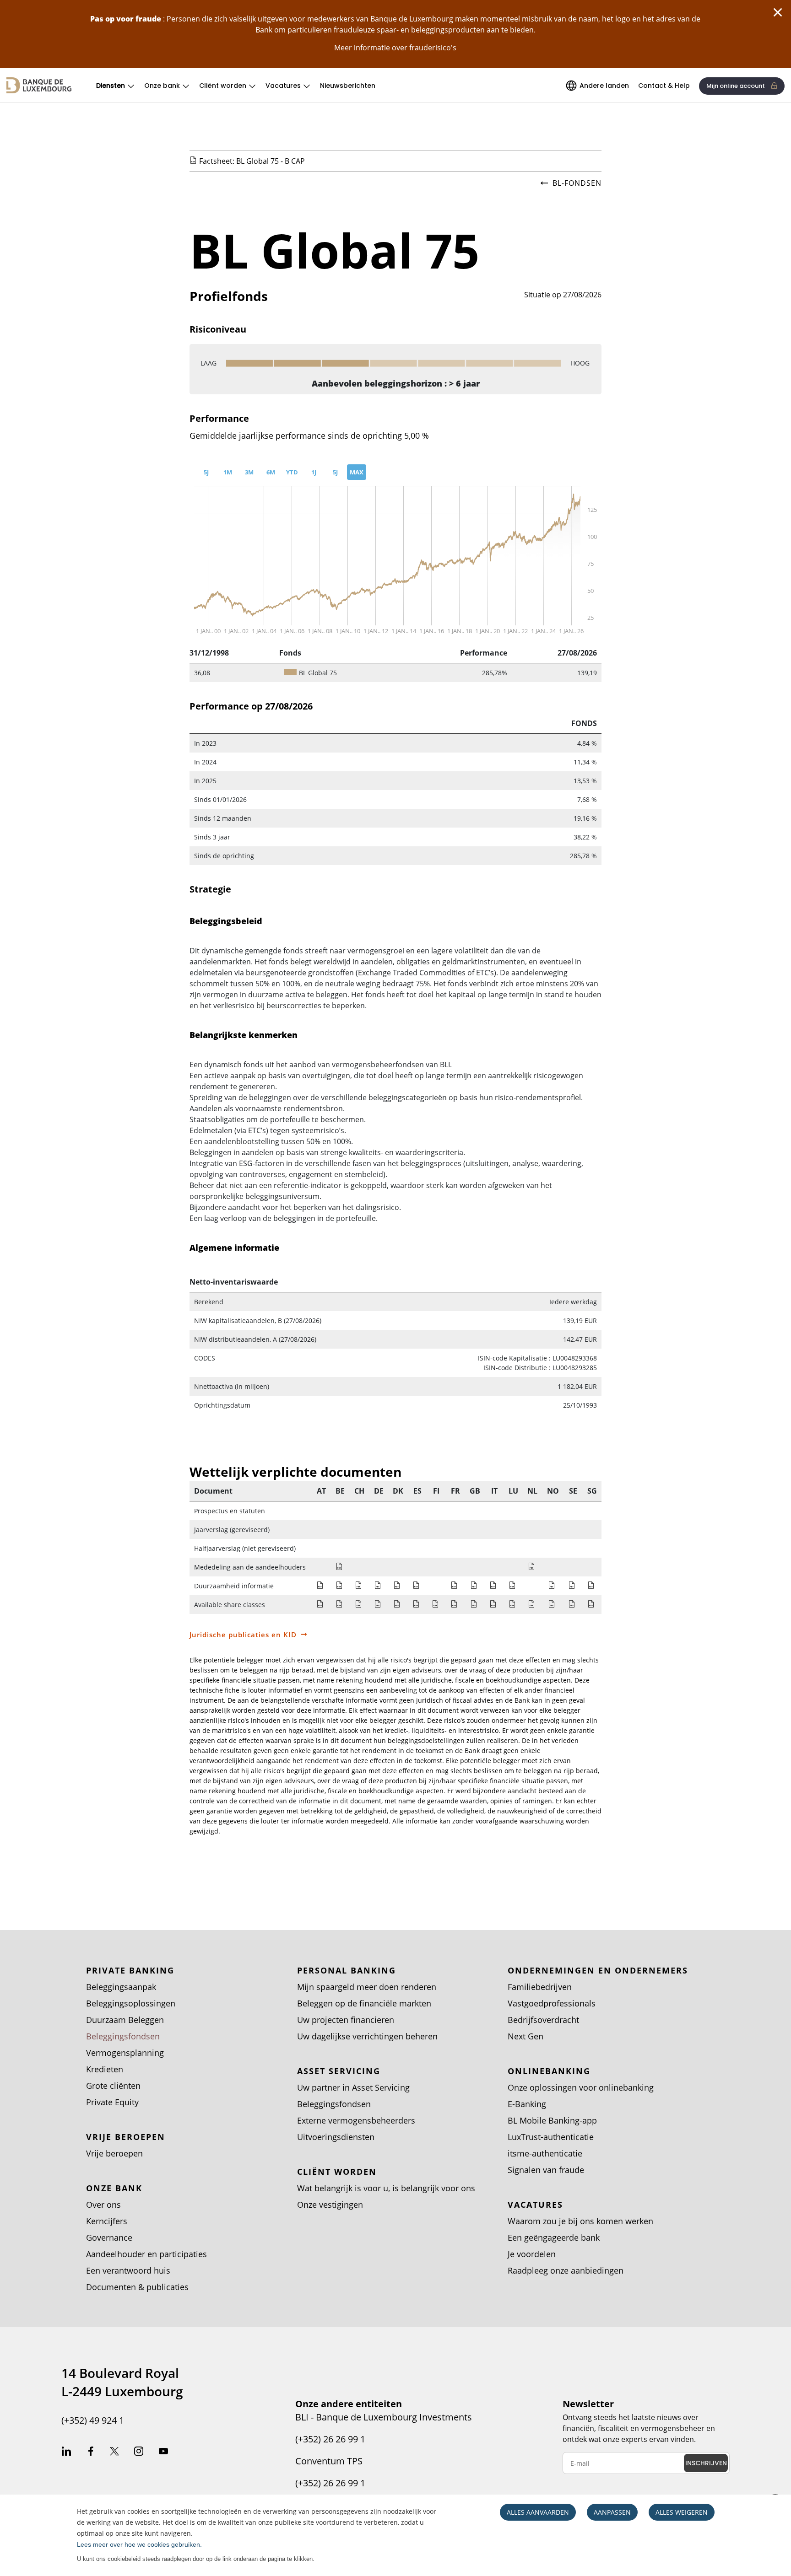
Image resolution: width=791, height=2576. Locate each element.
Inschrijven (706, 2463)
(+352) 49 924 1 (93, 2420)
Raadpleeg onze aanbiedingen (566, 2270)
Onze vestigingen (330, 2205)
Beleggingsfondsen (123, 2036)
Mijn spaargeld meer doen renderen (367, 1987)
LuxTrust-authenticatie (551, 2137)
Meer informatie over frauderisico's (395, 48)
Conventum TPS (329, 2461)
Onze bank (162, 86)
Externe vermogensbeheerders (356, 2120)
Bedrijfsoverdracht (543, 2020)
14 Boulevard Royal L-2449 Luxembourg (122, 2382)
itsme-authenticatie (545, 2153)
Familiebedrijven (540, 1987)
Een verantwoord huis (128, 2270)
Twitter (114, 2452)
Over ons (103, 2205)
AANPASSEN (612, 2512)
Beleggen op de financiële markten (364, 2003)
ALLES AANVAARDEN (538, 2512)
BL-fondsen (577, 183)
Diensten (111, 86)
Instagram (139, 2452)
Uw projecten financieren (346, 2020)
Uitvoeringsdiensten (336, 2137)
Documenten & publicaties (137, 2287)
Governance (109, 2237)
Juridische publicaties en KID (243, 1635)
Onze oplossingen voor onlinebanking (581, 2087)
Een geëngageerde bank (554, 2237)
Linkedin (66, 2452)
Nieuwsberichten (348, 86)
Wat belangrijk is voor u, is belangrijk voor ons (386, 2188)
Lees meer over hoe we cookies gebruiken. (139, 2544)
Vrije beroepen (114, 2153)
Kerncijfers (107, 2221)
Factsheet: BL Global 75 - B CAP (252, 161)
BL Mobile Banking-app (552, 2120)
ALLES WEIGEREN (682, 2512)
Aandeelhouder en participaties (146, 2254)
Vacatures (283, 86)
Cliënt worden (223, 86)
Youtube (163, 2452)
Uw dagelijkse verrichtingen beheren (367, 2036)
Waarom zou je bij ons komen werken (580, 2221)
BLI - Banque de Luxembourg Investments (384, 2417)
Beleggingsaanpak (121, 1987)
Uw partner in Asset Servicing (353, 2087)
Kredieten (105, 2069)
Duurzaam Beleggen (125, 2020)
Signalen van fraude (546, 2170)
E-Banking (527, 2104)
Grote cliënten (113, 2086)
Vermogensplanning (125, 2053)
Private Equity (112, 2102)
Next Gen (526, 2036)
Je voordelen (532, 2254)
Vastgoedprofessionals (552, 2003)
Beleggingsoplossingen (131, 2003)
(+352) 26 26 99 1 (330, 2439)
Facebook (91, 2452)
